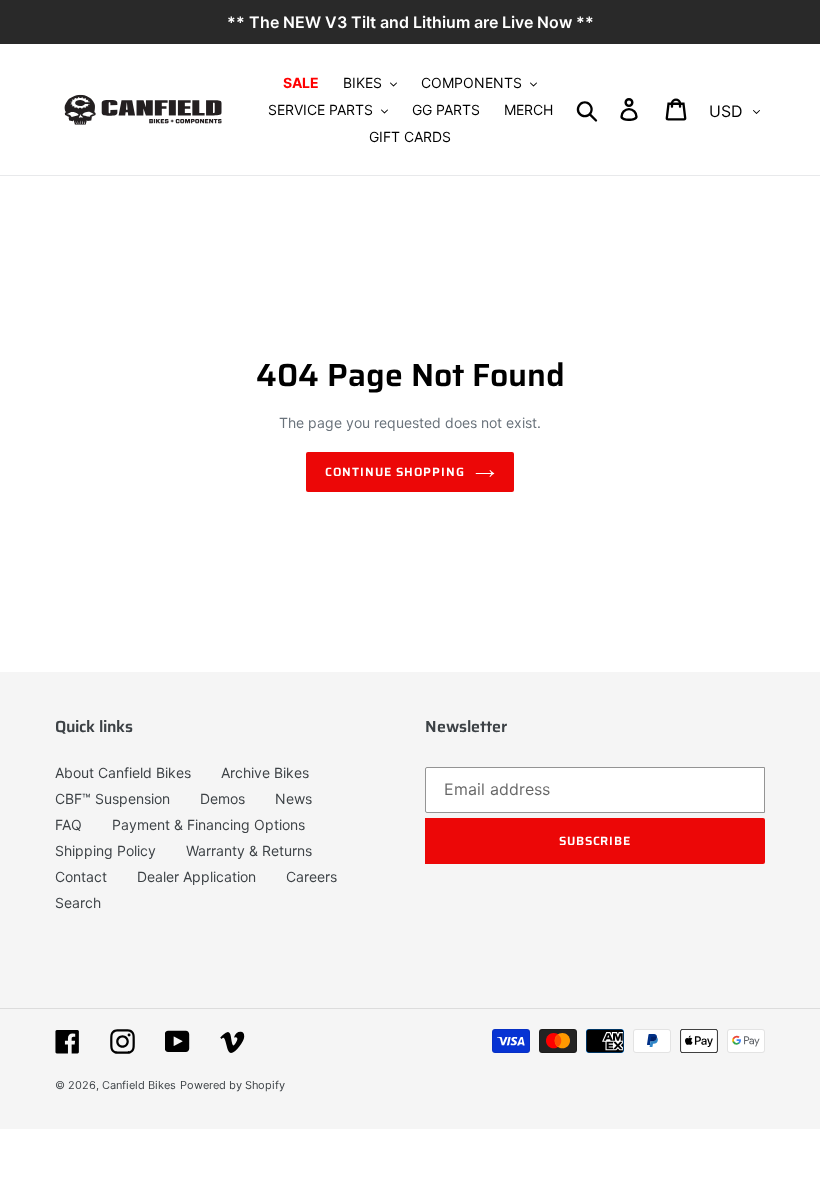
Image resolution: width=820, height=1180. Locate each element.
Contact (81, 876)
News (293, 798)
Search (78, 902)
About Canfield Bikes (123, 772)
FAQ (68, 824)
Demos (222, 798)
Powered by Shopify (232, 1085)
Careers (311, 876)
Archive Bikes (265, 772)
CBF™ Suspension (112, 798)
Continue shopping (394, 471)
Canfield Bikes (139, 1085)
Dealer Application (196, 876)
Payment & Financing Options (208, 824)
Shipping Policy (105, 850)
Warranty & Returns (249, 850)
